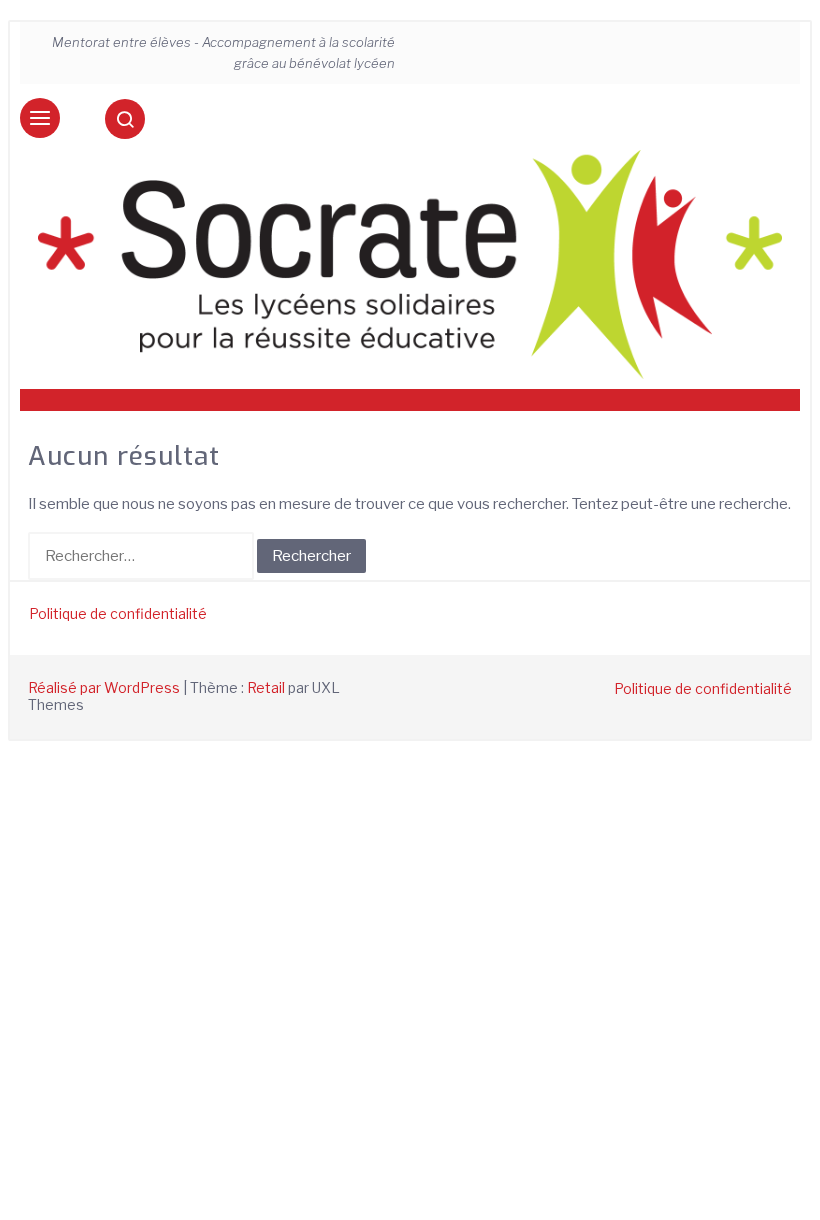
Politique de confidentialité (118, 613)
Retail (266, 687)
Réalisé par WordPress (104, 687)
